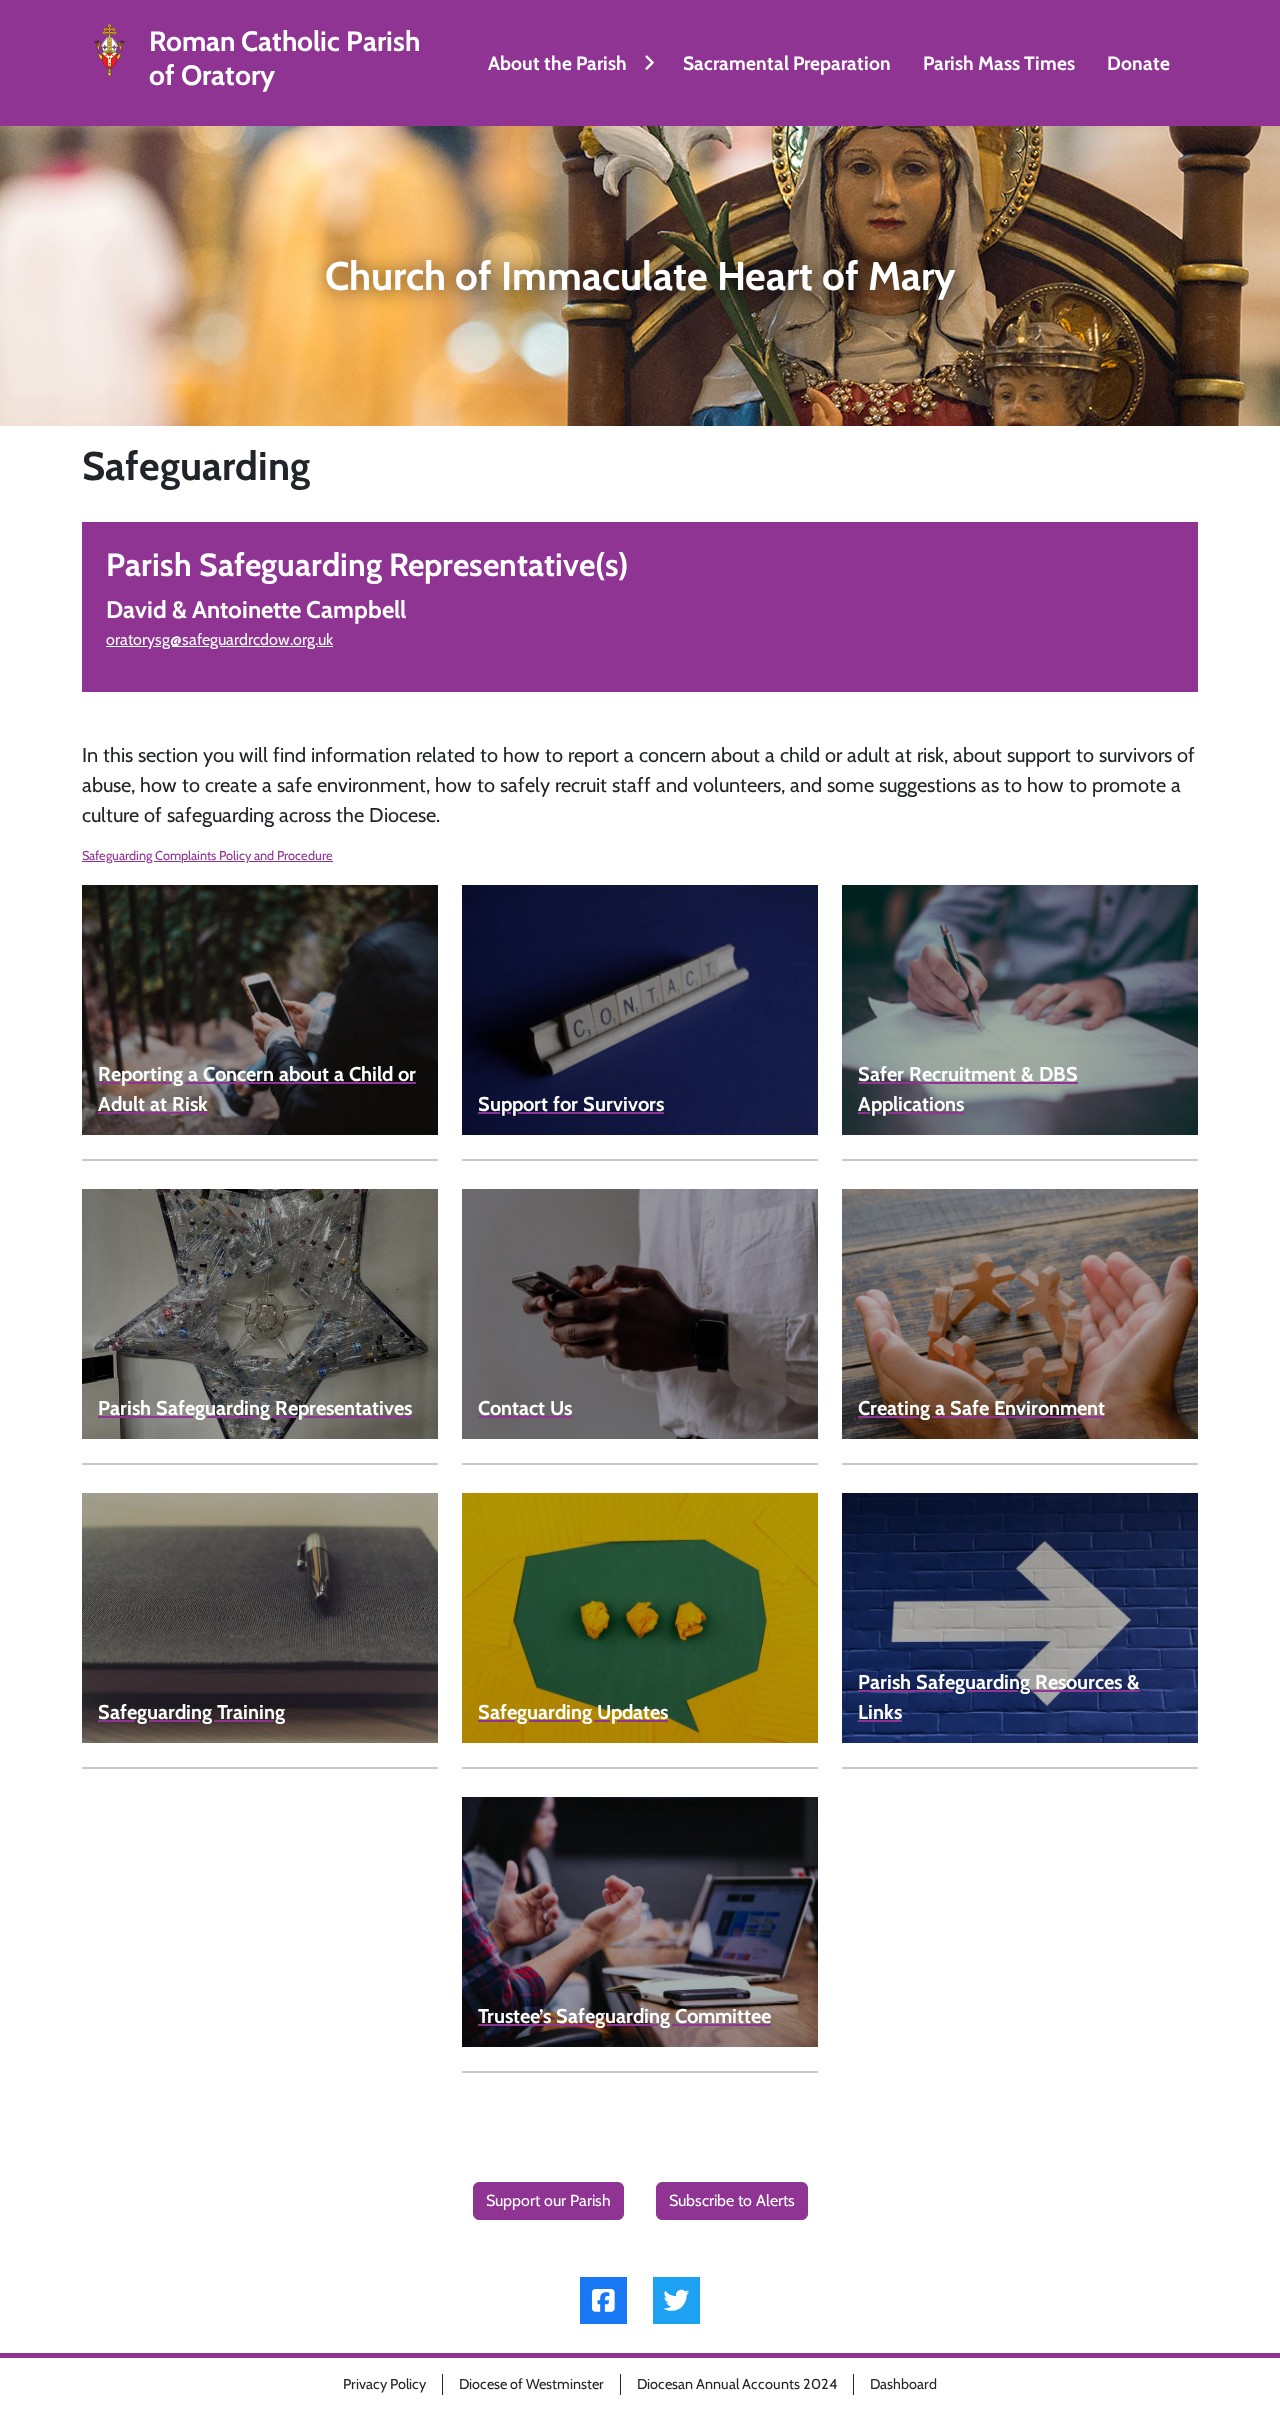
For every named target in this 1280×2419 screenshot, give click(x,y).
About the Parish (557, 63)
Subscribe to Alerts (732, 2200)
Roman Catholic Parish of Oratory (284, 58)
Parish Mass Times (999, 63)
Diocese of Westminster (531, 2384)
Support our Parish (548, 2200)
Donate (1138, 63)
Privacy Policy (384, 2384)
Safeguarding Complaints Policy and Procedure (207, 855)
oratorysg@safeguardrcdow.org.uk (219, 639)
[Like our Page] (603, 2300)
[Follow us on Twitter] (676, 2300)
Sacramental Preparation (787, 63)
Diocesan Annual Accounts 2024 (737, 2384)
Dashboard (903, 2384)
